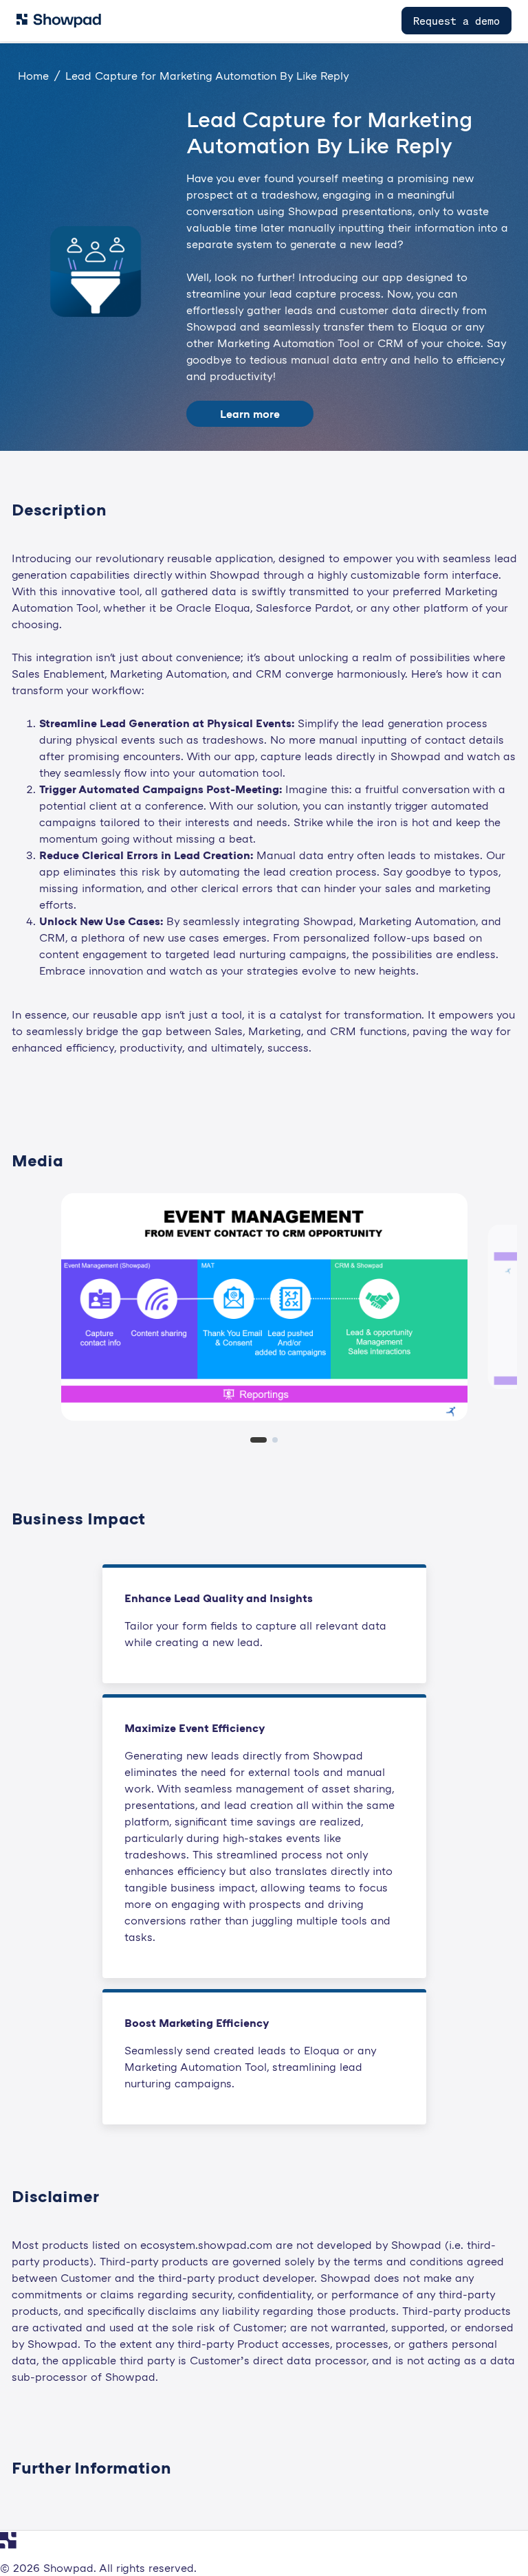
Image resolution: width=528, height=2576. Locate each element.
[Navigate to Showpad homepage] (59, 21)
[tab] (258, 1440)
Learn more (250, 414)
